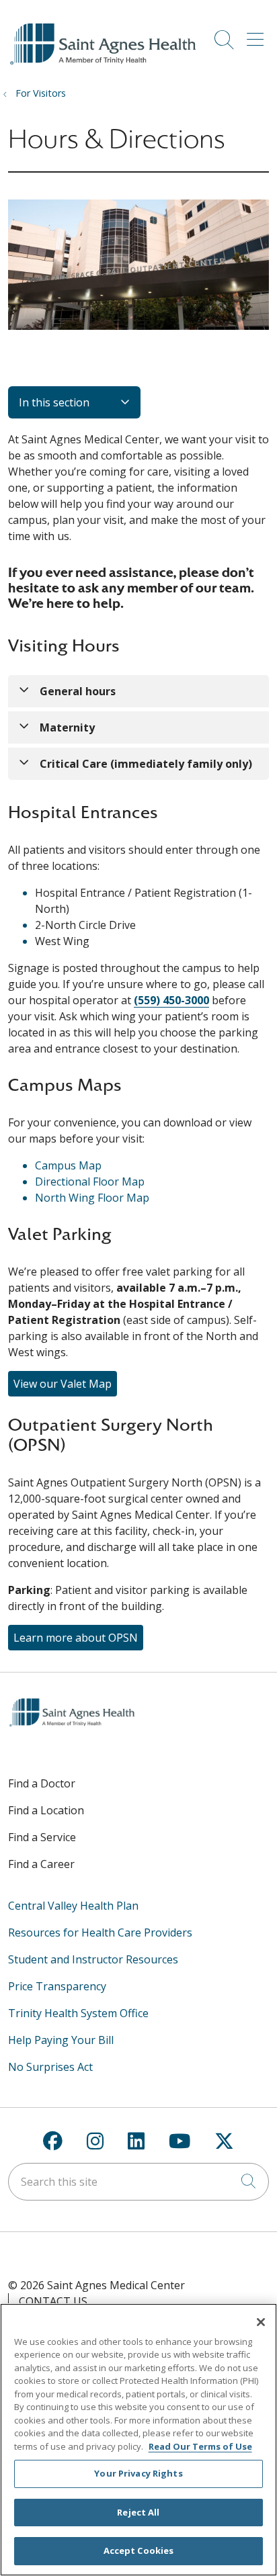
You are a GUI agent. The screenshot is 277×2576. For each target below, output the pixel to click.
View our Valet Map (63, 1384)
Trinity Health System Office (78, 2013)
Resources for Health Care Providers (100, 1933)
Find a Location (46, 1810)
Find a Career (41, 1864)
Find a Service (42, 1837)
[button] (258, 35)
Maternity (67, 727)
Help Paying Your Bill (61, 2040)
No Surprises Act (50, 2067)
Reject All (138, 2512)
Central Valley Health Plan (73, 1906)
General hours (78, 691)
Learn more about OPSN (76, 1638)
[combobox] (138, 2182)
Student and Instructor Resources (93, 1959)
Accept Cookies (139, 2550)
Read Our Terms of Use (200, 2446)
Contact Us (53, 2301)
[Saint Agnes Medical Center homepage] (105, 65)
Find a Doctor (42, 1783)
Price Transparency (57, 1986)
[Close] (261, 2322)
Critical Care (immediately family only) (146, 764)
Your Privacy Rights (138, 2473)
